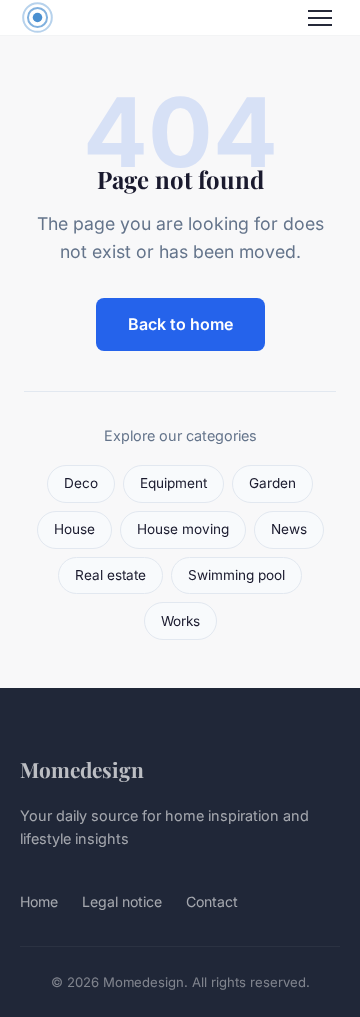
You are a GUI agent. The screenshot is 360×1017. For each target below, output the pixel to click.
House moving (183, 529)
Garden (272, 483)
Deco (81, 483)
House (74, 529)
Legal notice (122, 901)
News (289, 529)
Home (39, 901)
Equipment (173, 483)
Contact (212, 901)
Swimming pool (236, 575)
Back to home (180, 324)
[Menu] (320, 18)
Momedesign (82, 769)
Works (180, 621)
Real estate (110, 575)
